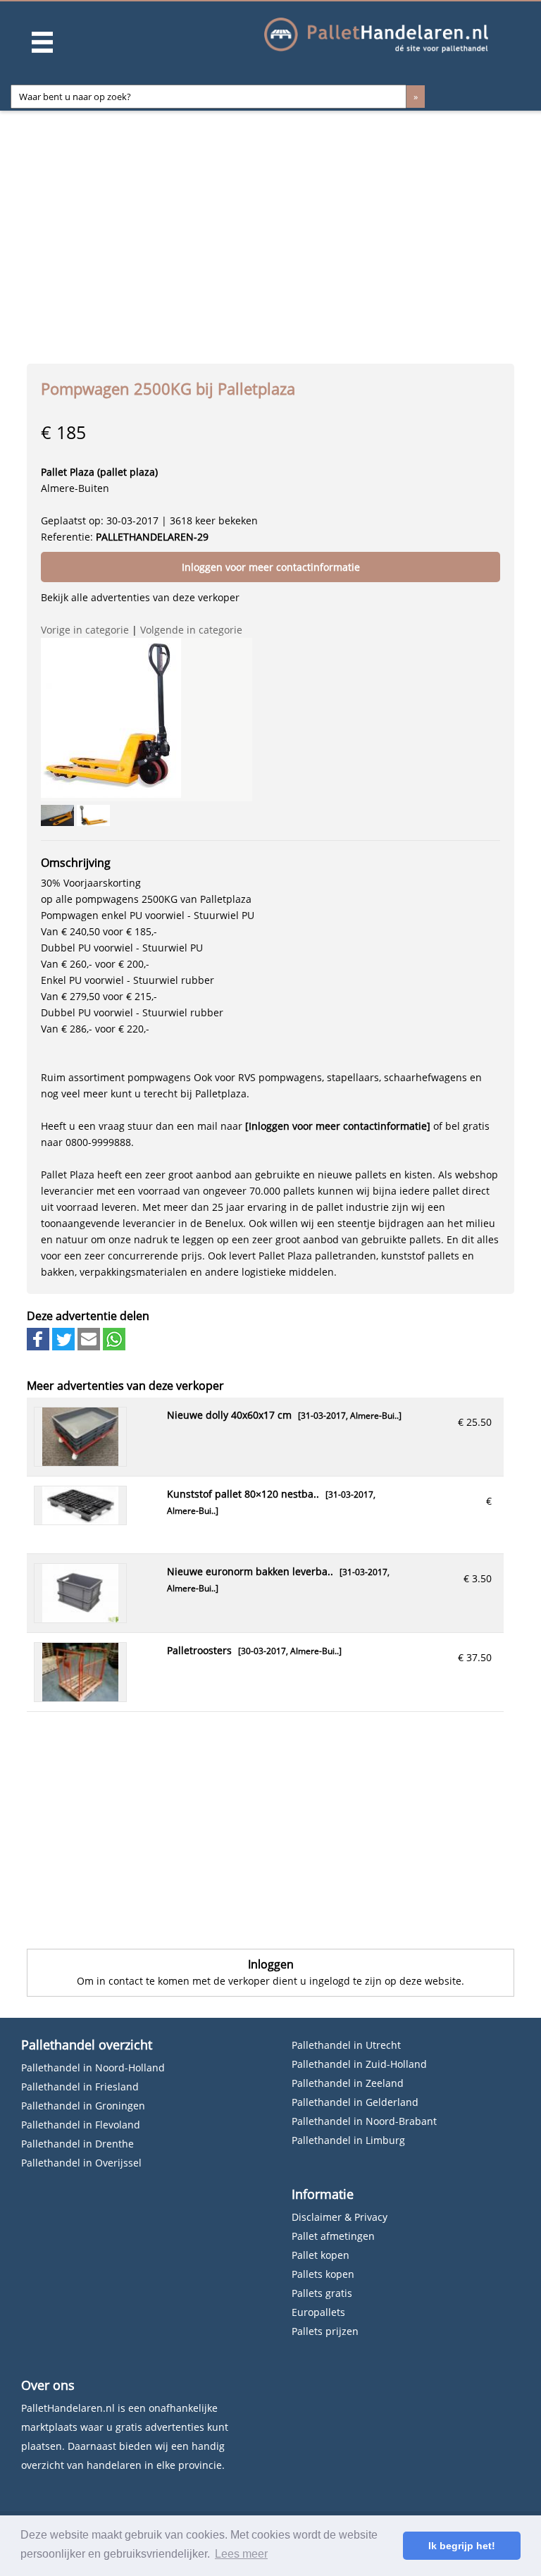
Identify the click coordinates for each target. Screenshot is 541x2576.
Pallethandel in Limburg (348, 2140)
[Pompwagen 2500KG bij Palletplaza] (111, 718)
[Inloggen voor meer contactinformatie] (338, 1126)
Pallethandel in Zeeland (348, 2083)
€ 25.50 (475, 1422)
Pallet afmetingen (333, 2236)
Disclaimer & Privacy (340, 2217)
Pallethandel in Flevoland (81, 2125)
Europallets (318, 2312)
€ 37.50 (475, 1657)
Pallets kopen (323, 2274)
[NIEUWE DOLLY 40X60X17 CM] (80, 1462)
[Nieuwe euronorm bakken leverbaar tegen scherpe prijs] (80, 1619)
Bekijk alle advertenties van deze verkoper (140, 597)
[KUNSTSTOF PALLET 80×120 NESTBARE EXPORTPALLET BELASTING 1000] (80, 1521)
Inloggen (271, 1964)
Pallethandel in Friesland (80, 2087)
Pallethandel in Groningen (83, 2106)
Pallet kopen (321, 2255)
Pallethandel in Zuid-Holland (359, 2064)
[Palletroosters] (80, 1697)
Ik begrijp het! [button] (462, 2546)
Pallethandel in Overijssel (81, 2163)
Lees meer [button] (241, 2554)
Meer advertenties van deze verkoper (125, 1386)
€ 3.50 (478, 1578)
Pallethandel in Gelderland (355, 2102)
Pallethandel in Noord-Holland (93, 2067)
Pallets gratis (322, 2293)
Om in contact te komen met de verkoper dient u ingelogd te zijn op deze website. (270, 1981)
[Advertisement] (277, 233)
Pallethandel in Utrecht (346, 2045)
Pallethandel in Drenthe (77, 2144)
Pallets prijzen (325, 2331)
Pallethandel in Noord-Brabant (364, 2121)
